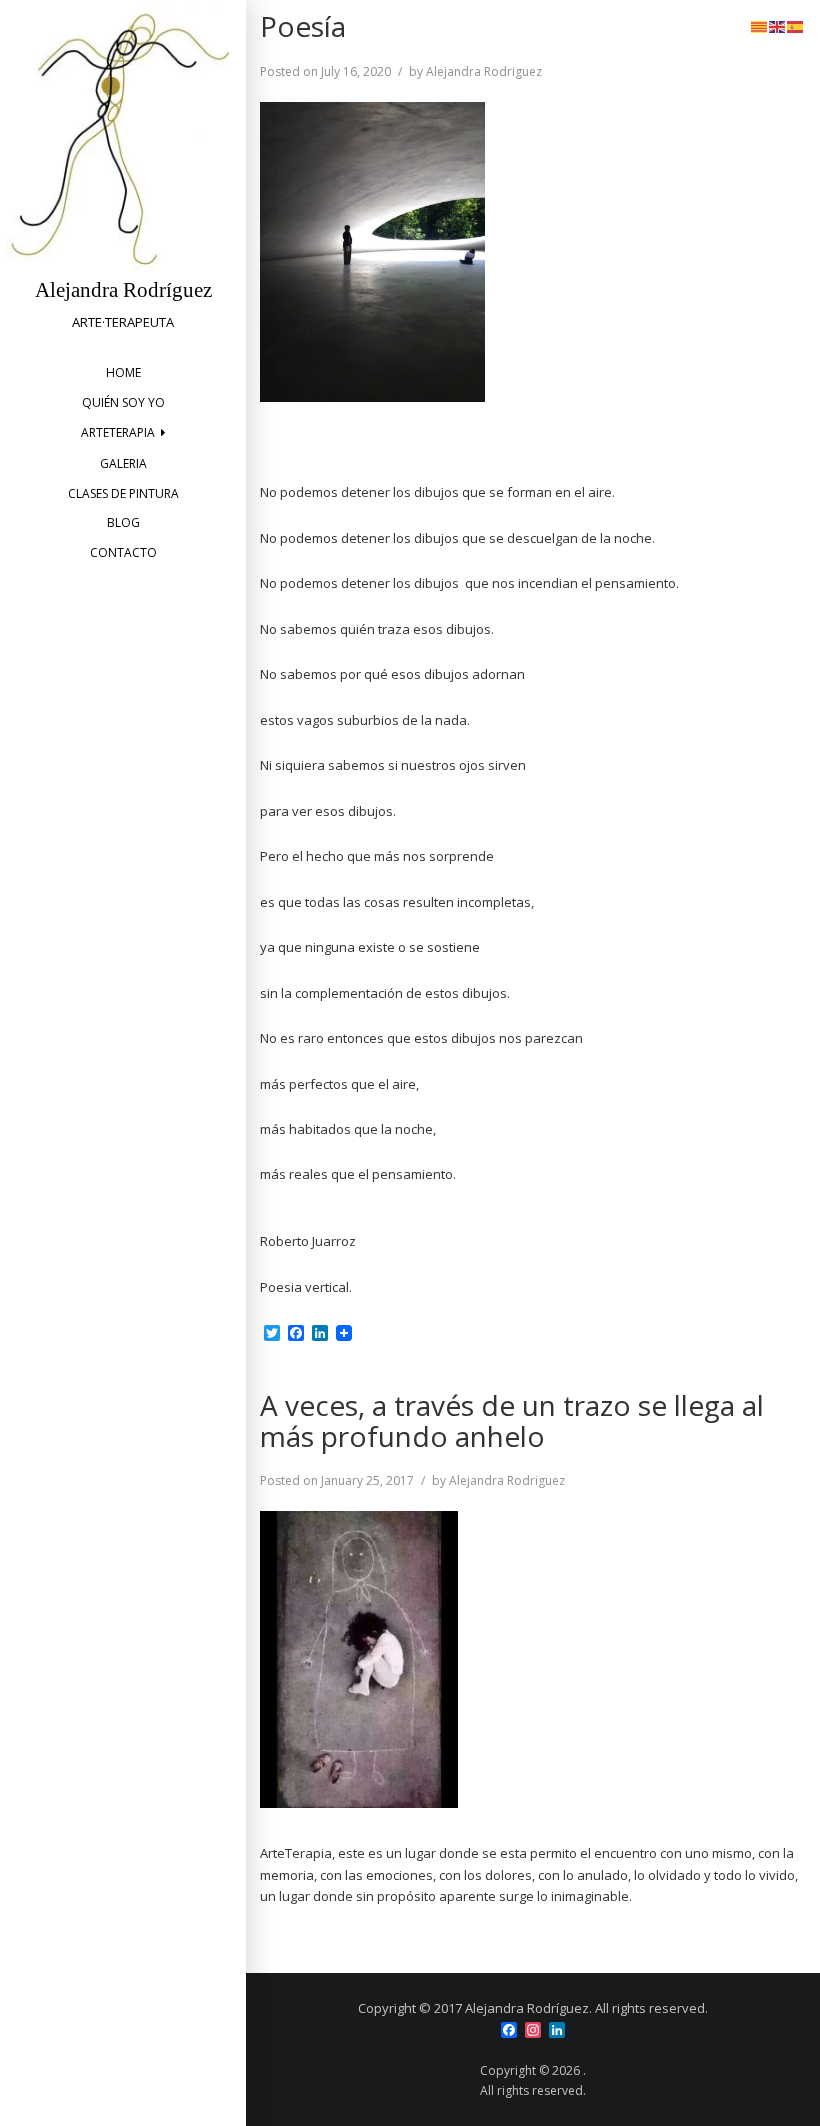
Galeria (123, 463)
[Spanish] (796, 25)
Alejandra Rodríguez (123, 289)
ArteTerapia (118, 432)
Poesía (303, 26)
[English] (778, 25)
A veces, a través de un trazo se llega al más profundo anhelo (512, 1420)
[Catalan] (760, 25)
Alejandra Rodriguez (484, 71)
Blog (123, 522)
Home (123, 372)
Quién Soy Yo (123, 402)
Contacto (123, 552)
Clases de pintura (123, 493)
